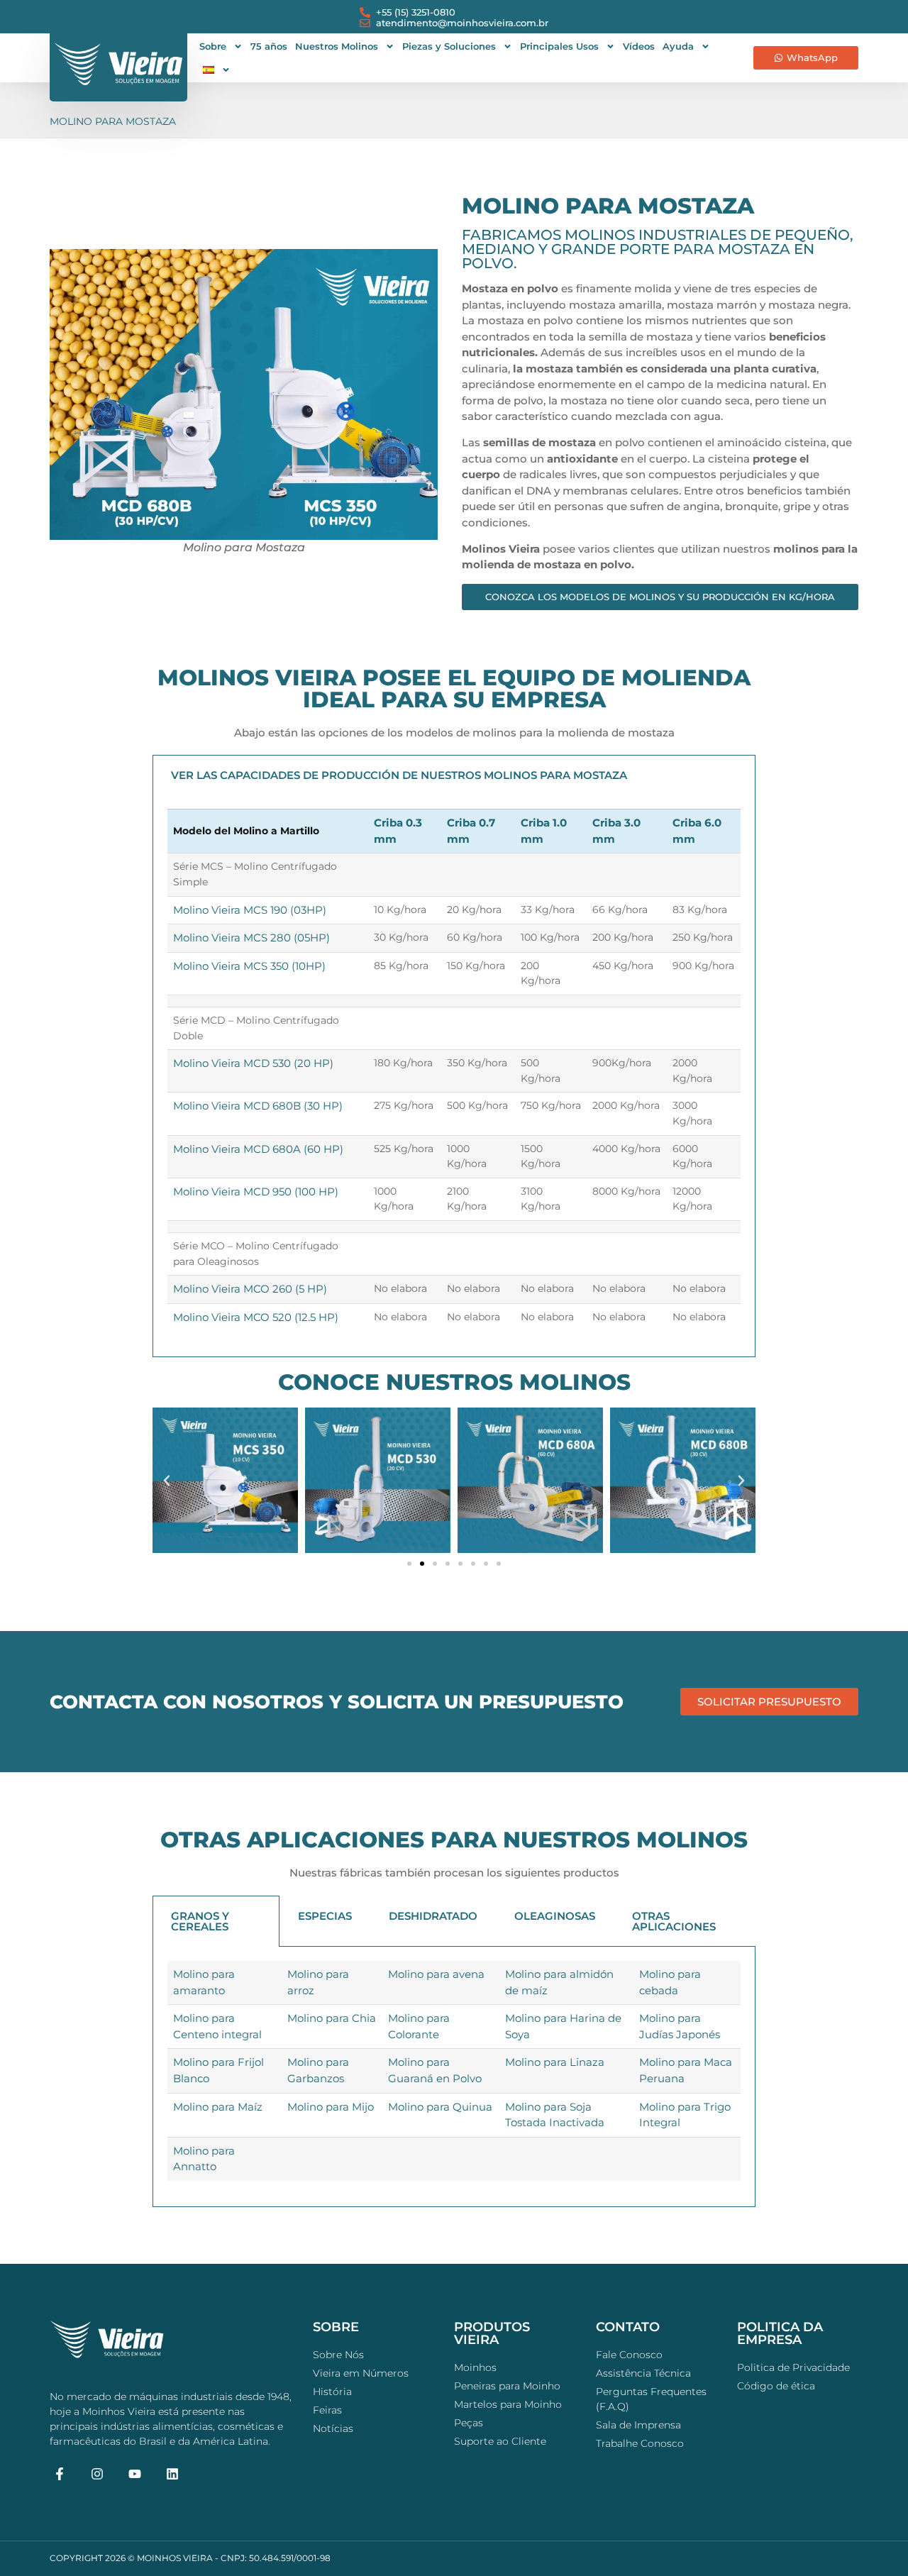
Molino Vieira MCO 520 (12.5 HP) (256, 1317)
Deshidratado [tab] (433, 1916)
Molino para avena (436, 1974)
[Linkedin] (172, 2473)
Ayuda (678, 46)
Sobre (213, 46)
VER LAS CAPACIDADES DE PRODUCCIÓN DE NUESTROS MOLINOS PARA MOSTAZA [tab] (399, 775)
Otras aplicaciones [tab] (674, 1921)
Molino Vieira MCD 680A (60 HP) (258, 1149)
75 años (269, 46)
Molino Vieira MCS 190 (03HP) (250, 910)
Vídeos (639, 46)
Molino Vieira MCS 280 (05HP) (251, 938)
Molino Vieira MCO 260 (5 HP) (250, 1289)
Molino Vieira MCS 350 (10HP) (249, 966)
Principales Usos (559, 46)
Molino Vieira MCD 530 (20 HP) (253, 1063)
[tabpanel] (454, 1076)
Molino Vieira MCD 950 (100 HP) (256, 1192)
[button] (167, 1481)
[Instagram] (98, 2473)
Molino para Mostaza (113, 121)
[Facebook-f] (60, 2473)
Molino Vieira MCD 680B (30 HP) (258, 1106)
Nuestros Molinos (337, 46)
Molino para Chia (332, 2018)
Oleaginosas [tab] (555, 1916)
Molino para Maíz (218, 2107)
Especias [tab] (325, 1916)
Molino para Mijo (331, 2107)
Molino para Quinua (440, 2107)
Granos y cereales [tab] (200, 1921)
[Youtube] (135, 2473)
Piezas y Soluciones (449, 46)
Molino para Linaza (555, 2062)
